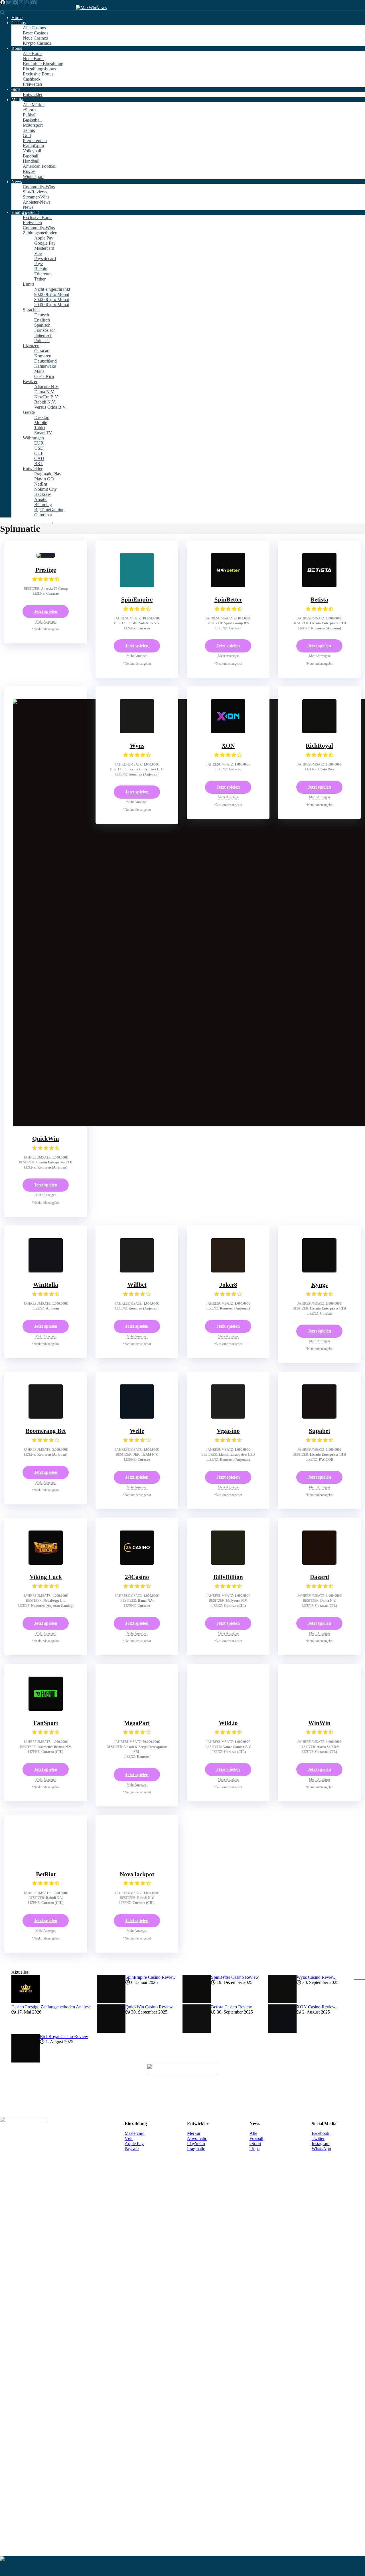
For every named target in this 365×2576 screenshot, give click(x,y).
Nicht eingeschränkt (52, 289)
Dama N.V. (44, 392)
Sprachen (31, 310)
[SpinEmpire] (137, 586)
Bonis (17, 48)
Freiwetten (32, 84)
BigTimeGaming (49, 510)
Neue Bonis (34, 59)
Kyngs (319, 1678)
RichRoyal (319, 746)
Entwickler (33, 94)
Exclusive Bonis (37, 217)
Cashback (32, 79)
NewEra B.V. (46, 397)
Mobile (41, 422)
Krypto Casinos (37, 43)
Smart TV (43, 433)
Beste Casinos (36, 33)
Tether (40, 279)
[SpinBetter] (228, 586)
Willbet (137, 1678)
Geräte (29, 412)
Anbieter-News (37, 202)
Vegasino (228, 2217)
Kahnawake (45, 366)
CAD (39, 458)
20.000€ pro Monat (52, 305)
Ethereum (43, 274)
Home (17, 18)
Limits (29, 284)
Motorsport (33, 125)
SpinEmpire (137, 600)
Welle (137, 2217)
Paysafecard (45, 258)
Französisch (45, 330)
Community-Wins (39, 187)
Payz (39, 264)
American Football (40, 166)
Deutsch (42, 315)
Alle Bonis (33, 53)
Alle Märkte (34, 105)
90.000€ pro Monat (52, 294)
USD (39, 448)
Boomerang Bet (46, 2217)
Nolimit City (45, 489)
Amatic (41, 499)
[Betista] (319, 586)
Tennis (29, 130)
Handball (31, 161)
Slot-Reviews (35, 192)
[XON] (228, 732)
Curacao (42, 351)
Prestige (46, 570)
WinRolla (46, 1678)
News (17, 182)
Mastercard (44, 248)
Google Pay (45, 243)
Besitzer (30, 381)
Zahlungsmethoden (40, 233)
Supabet (320, 2217)
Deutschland (45, 361)
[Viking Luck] (46, 2349)
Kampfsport (34, 146)
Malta (39, 371)
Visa (38, 253)
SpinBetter (228, 600)
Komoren (43, 356)
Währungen (33, 438)
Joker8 (228, 1678)
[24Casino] (137, 2349)
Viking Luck (46, 2363)
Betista (319, 600)
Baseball (31, 156)
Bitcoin (41, 269)
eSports (30, 110)
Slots (16, 89)
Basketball (32, 120)
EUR (39, 443)
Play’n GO (44, 479)
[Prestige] (46, 553)
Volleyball (32, 151)
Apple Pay (44, 238)
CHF (39, 453)
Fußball (30, 115)
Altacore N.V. (47, 387)
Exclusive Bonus (38, 74)
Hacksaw (43, 494)
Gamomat (43, 515)
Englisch (42, 320)
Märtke (18, 100)
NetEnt (41, 484)
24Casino (137, 2363)
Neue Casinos (35, 38)
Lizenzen (31, 346)
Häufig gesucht (25, 212)
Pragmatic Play (48, 474)
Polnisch (42, 340)
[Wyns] (137, 732)
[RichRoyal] (319, 732)
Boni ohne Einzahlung (43, 64)
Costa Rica (44, 376)
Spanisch (42, 325)
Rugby (29, 171)
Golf (27, 135)
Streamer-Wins (36, 197)
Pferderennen (35, 141)
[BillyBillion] (228, 2349)
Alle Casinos (34, 28)
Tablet (40, 428)
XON (228, 746)
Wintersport (33, 176)
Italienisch (43, 335)
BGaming (43, 505)
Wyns (137, 746)
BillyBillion (228, 2363)
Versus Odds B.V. (50, 407)
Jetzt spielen (46, 611)
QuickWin (46, 1139)
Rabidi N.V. (45, 402)
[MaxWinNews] (91, 8)
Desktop (42, 417)
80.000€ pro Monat (52, 299)
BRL (39, 464)
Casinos (19, 23)
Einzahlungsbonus (39, 69)
